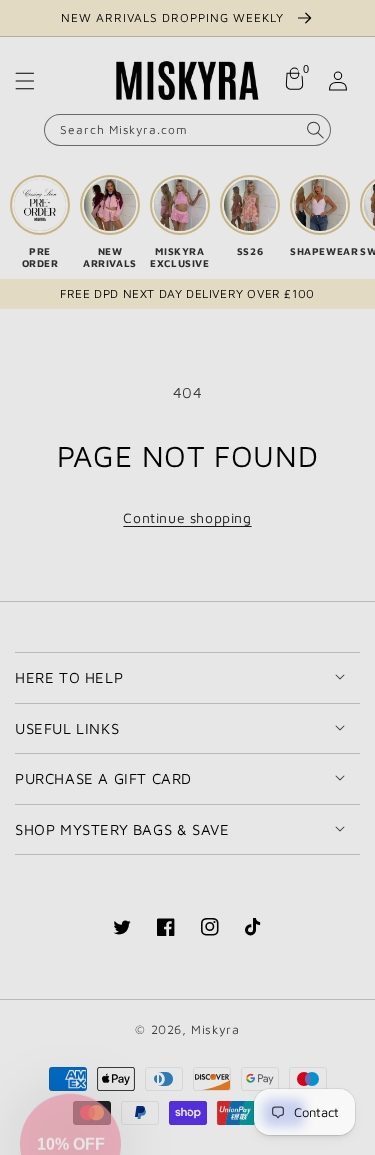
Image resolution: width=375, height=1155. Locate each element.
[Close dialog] (354, 476)
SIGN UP (98, 726)
